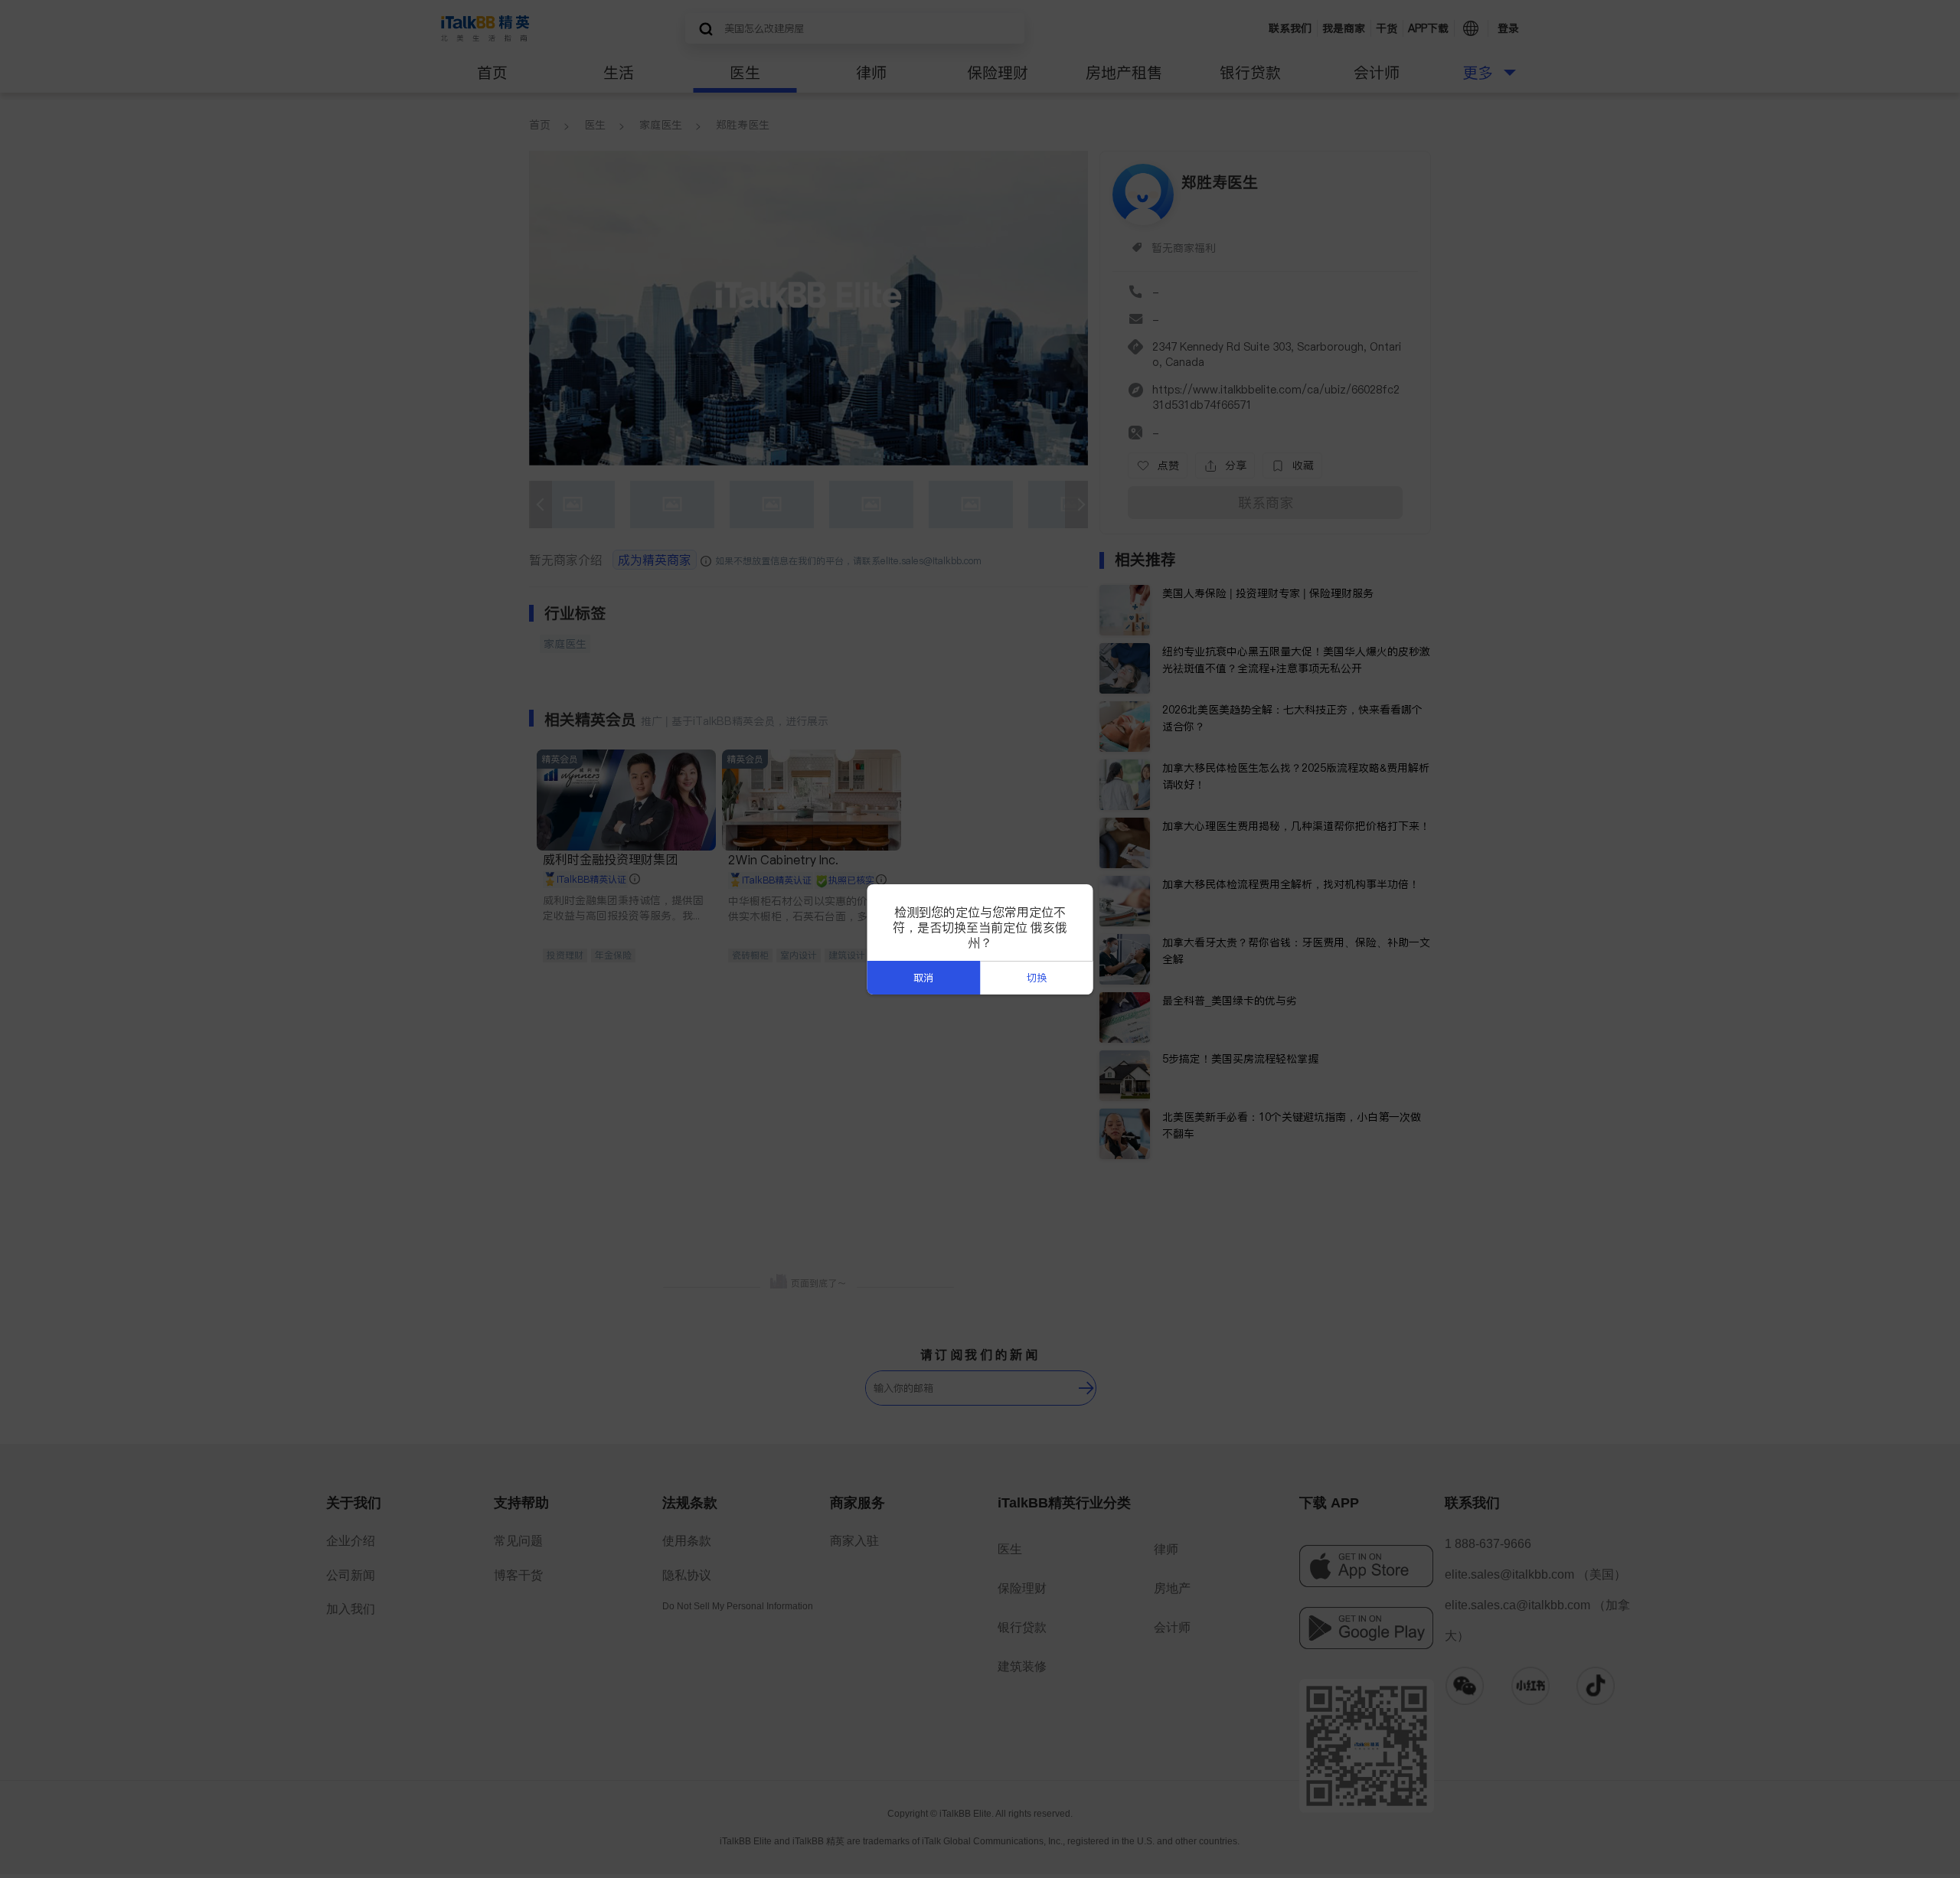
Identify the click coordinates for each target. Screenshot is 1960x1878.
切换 (1037, 978)
